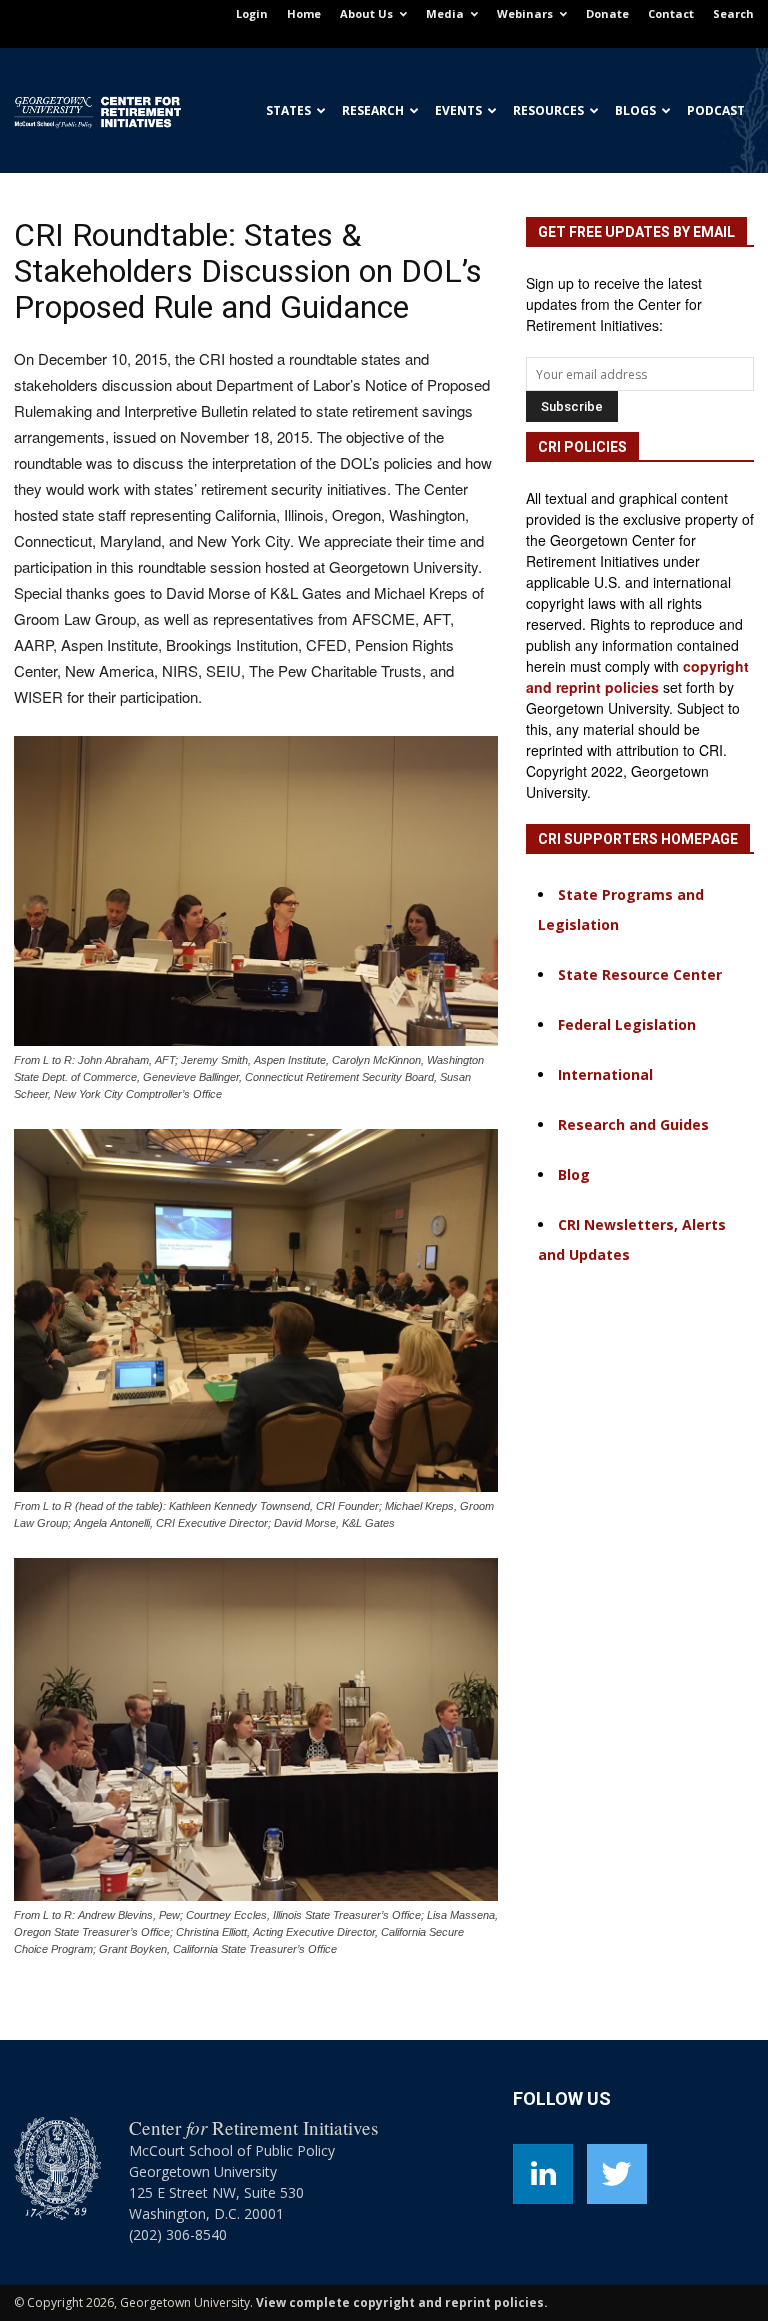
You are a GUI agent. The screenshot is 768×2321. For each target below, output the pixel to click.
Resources (548, 110)
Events (458, 110)
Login (252, 13)
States (288, 110)
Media (445, 13)
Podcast (716, 110)
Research (373, 110)
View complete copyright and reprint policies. (402, 2302)
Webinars (525, 13)
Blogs (635, 110)
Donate (607, 13)
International (605, 1074)
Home (304, 13)
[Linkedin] (543, 2174)
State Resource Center (640, 974)
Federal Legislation (627, 1024)
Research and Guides (633, 1124)
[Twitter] (617, 2174)
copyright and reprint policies (637, 676)
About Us (366, 13)
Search (733, 13)
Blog (574, 1174)
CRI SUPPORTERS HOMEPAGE (638, 839)
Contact (671, 13)
